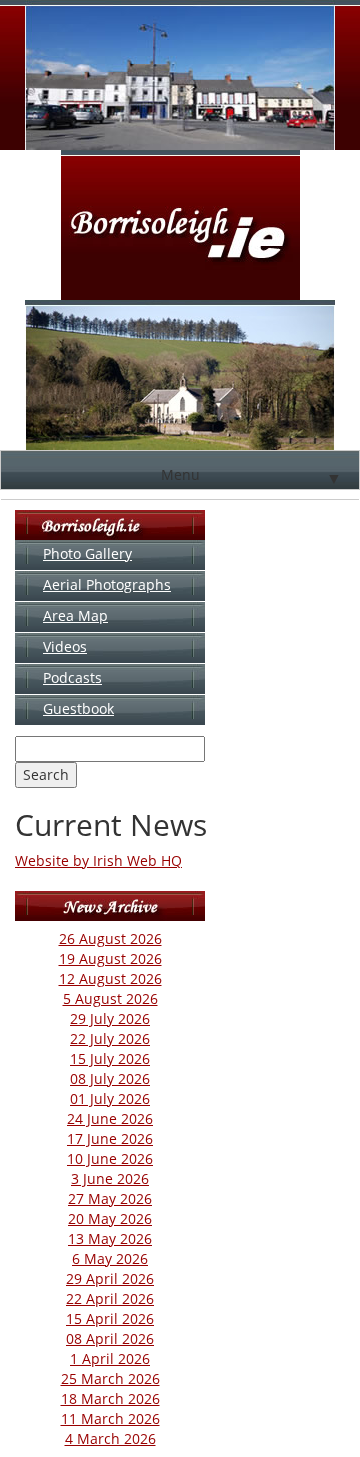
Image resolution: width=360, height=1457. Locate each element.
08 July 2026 (110, 1078)
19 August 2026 (110, 958)
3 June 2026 (110, 1178)
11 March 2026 (110, 1418)
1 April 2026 (110, 1358)
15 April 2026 (110, 1318)
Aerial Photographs (107, 584)
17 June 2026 (110, 1138)
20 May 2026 (110, 1218)
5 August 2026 (110, 998)
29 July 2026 (110, 1018)
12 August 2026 (110, 978)
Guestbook (78, 708)
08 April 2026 (110, 1338)
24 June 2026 (110, 1118)
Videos (65, 646)
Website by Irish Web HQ (98, 860)
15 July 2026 (110, 1058)
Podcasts (72, 677)
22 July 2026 (110, 1038)
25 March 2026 (110, 1378)
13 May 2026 (110, 1238)
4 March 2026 (110, 1438)
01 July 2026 (110, 1098)
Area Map (75, 615)
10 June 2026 (110, 1158)
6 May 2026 (110, 1258)
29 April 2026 (110, 1278)
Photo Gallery (87, 553)
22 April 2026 (110, 1298)
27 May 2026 (110, 1198)
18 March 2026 (110, 1398)
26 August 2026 (110, 938)
